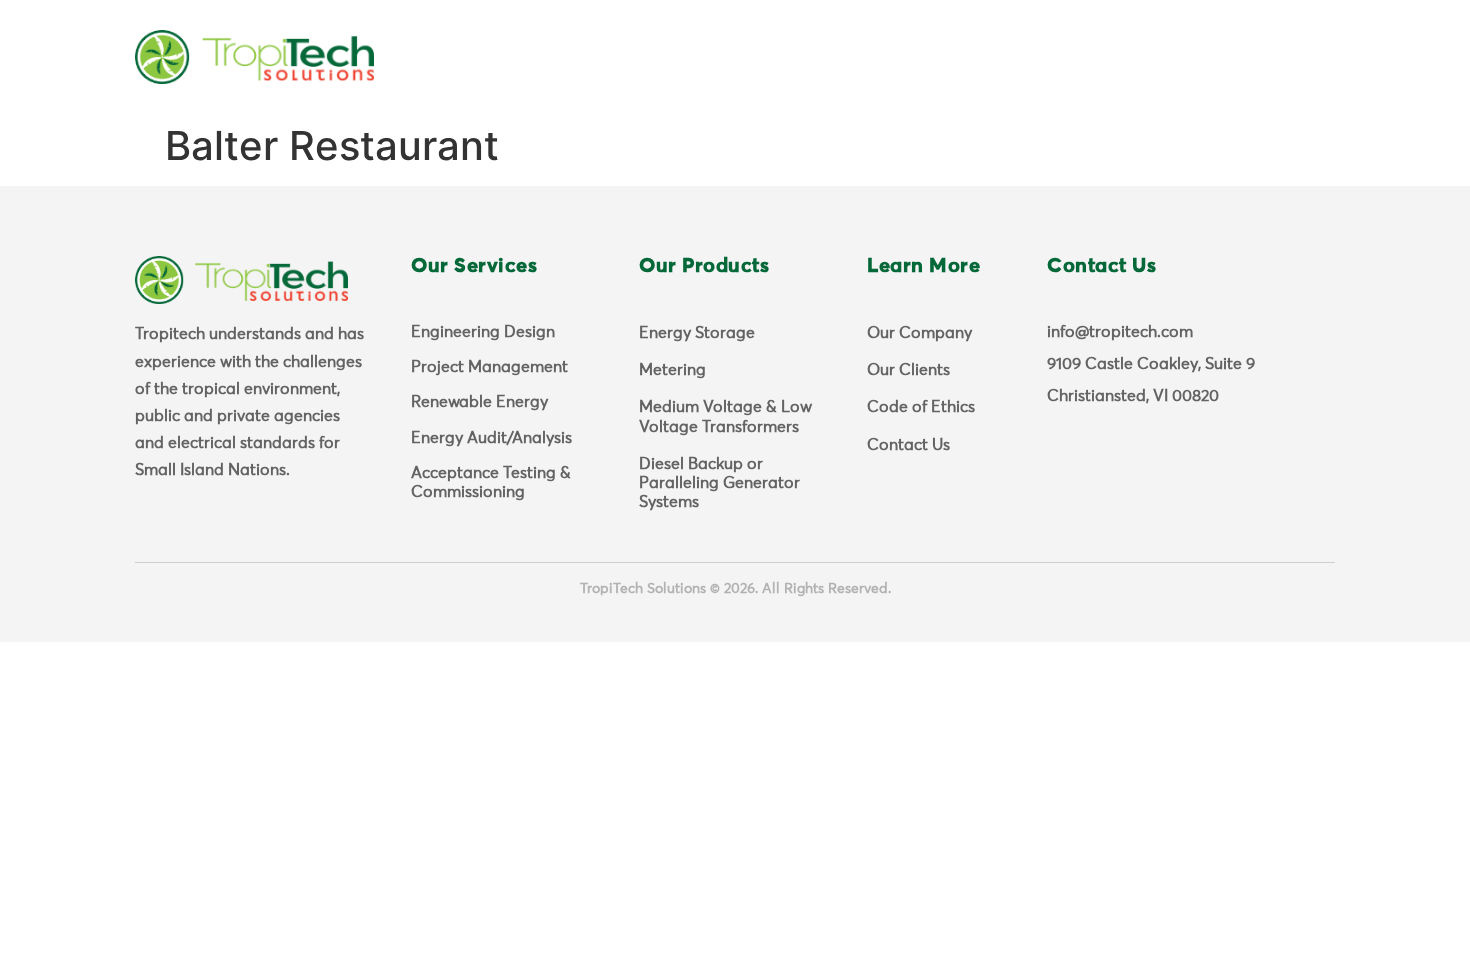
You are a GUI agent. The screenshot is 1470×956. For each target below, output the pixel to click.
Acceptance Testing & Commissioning (491, 482)
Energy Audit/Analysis (491, 438)
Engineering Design (483, 332)
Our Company (919, 333)
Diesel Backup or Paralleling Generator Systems (719, 483)
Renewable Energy (479, 402)
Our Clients (908, 370)
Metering (672, 370)
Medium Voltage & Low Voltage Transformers (725, 416)
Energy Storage (697, 333)
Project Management (489, 367)
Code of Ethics (921, 407)
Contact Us (908, 445)
